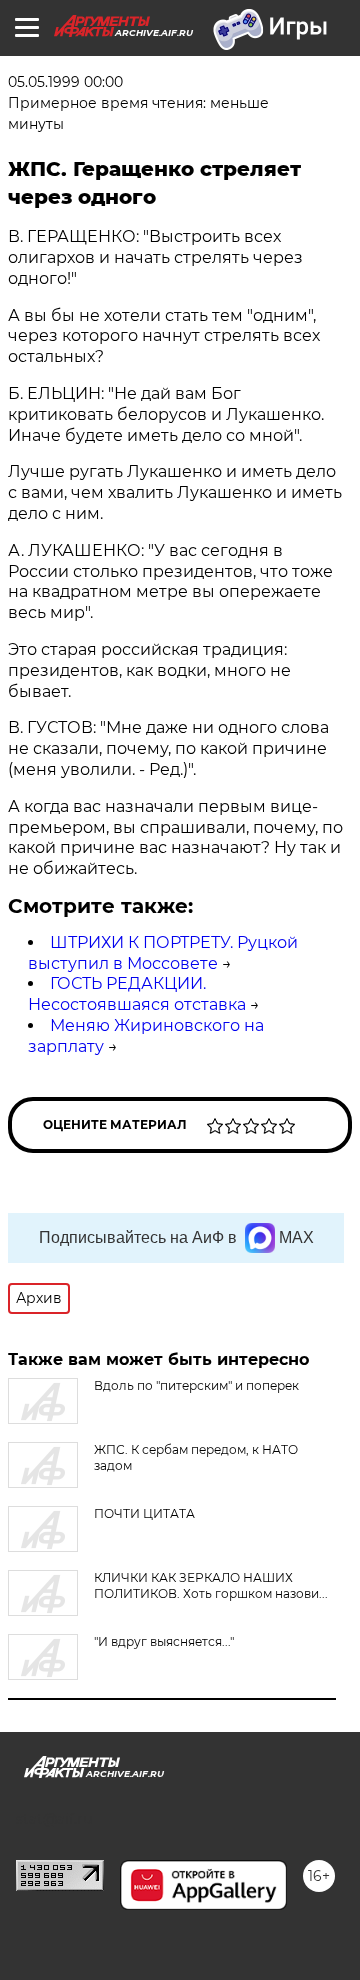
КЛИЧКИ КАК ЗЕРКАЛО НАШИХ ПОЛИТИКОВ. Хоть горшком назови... (211, 1585)
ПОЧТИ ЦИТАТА (144, 1513)
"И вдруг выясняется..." (164, 1641)
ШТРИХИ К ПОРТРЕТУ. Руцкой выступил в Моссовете (163, 953)
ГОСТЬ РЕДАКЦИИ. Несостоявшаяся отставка (137, 994)
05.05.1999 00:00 (65, 82)
